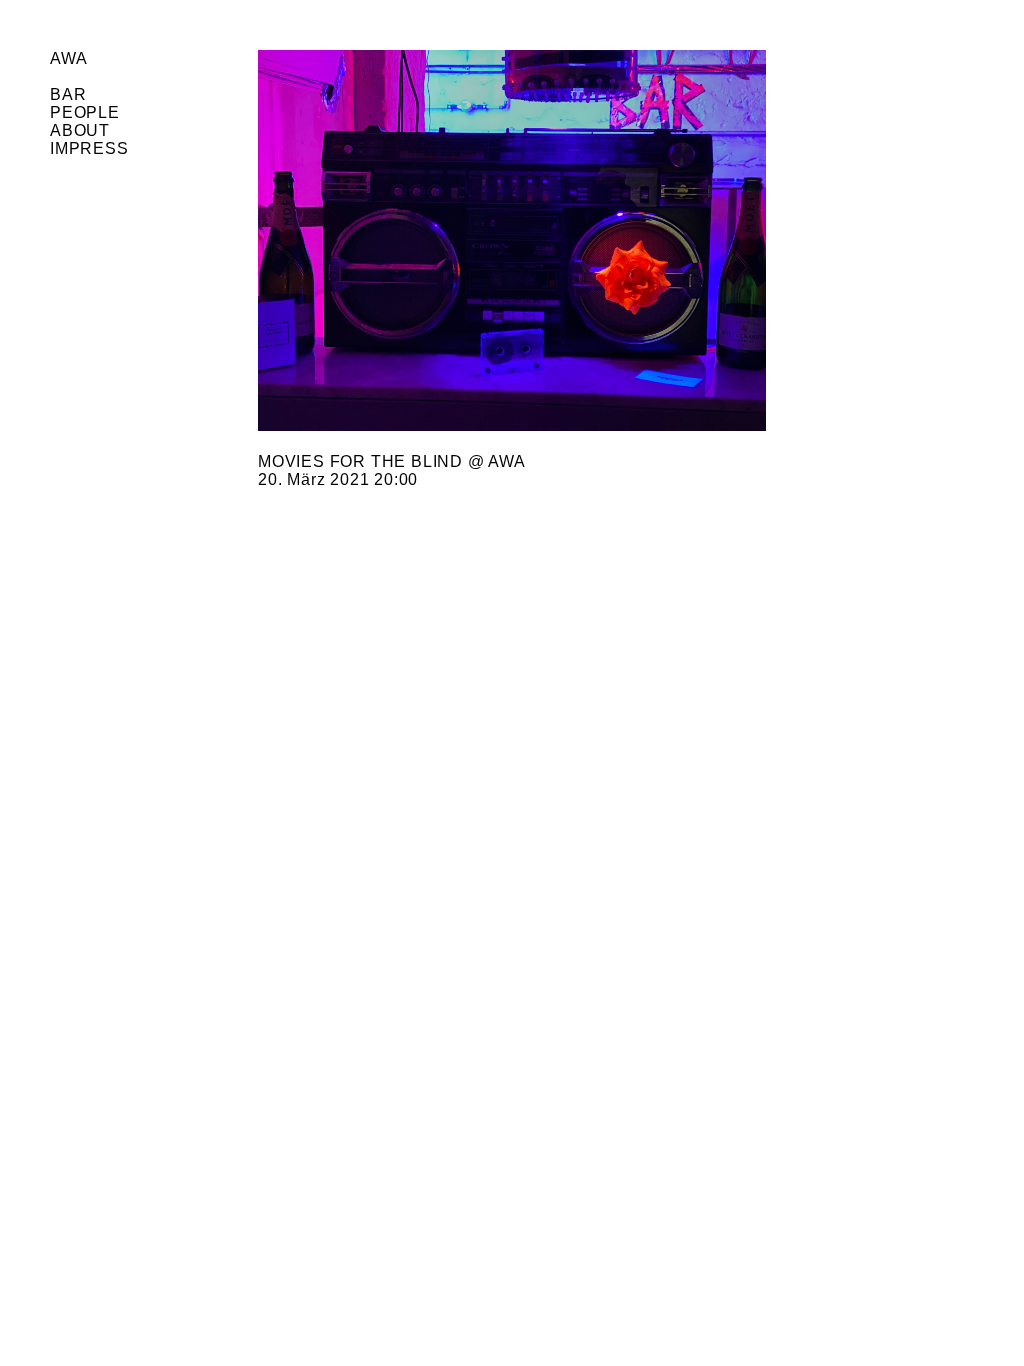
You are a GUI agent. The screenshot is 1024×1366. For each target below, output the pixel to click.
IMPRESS (89, 148)
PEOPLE (85, 112)
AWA (68, 58)
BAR (68, 94)
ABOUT (80, 130)
